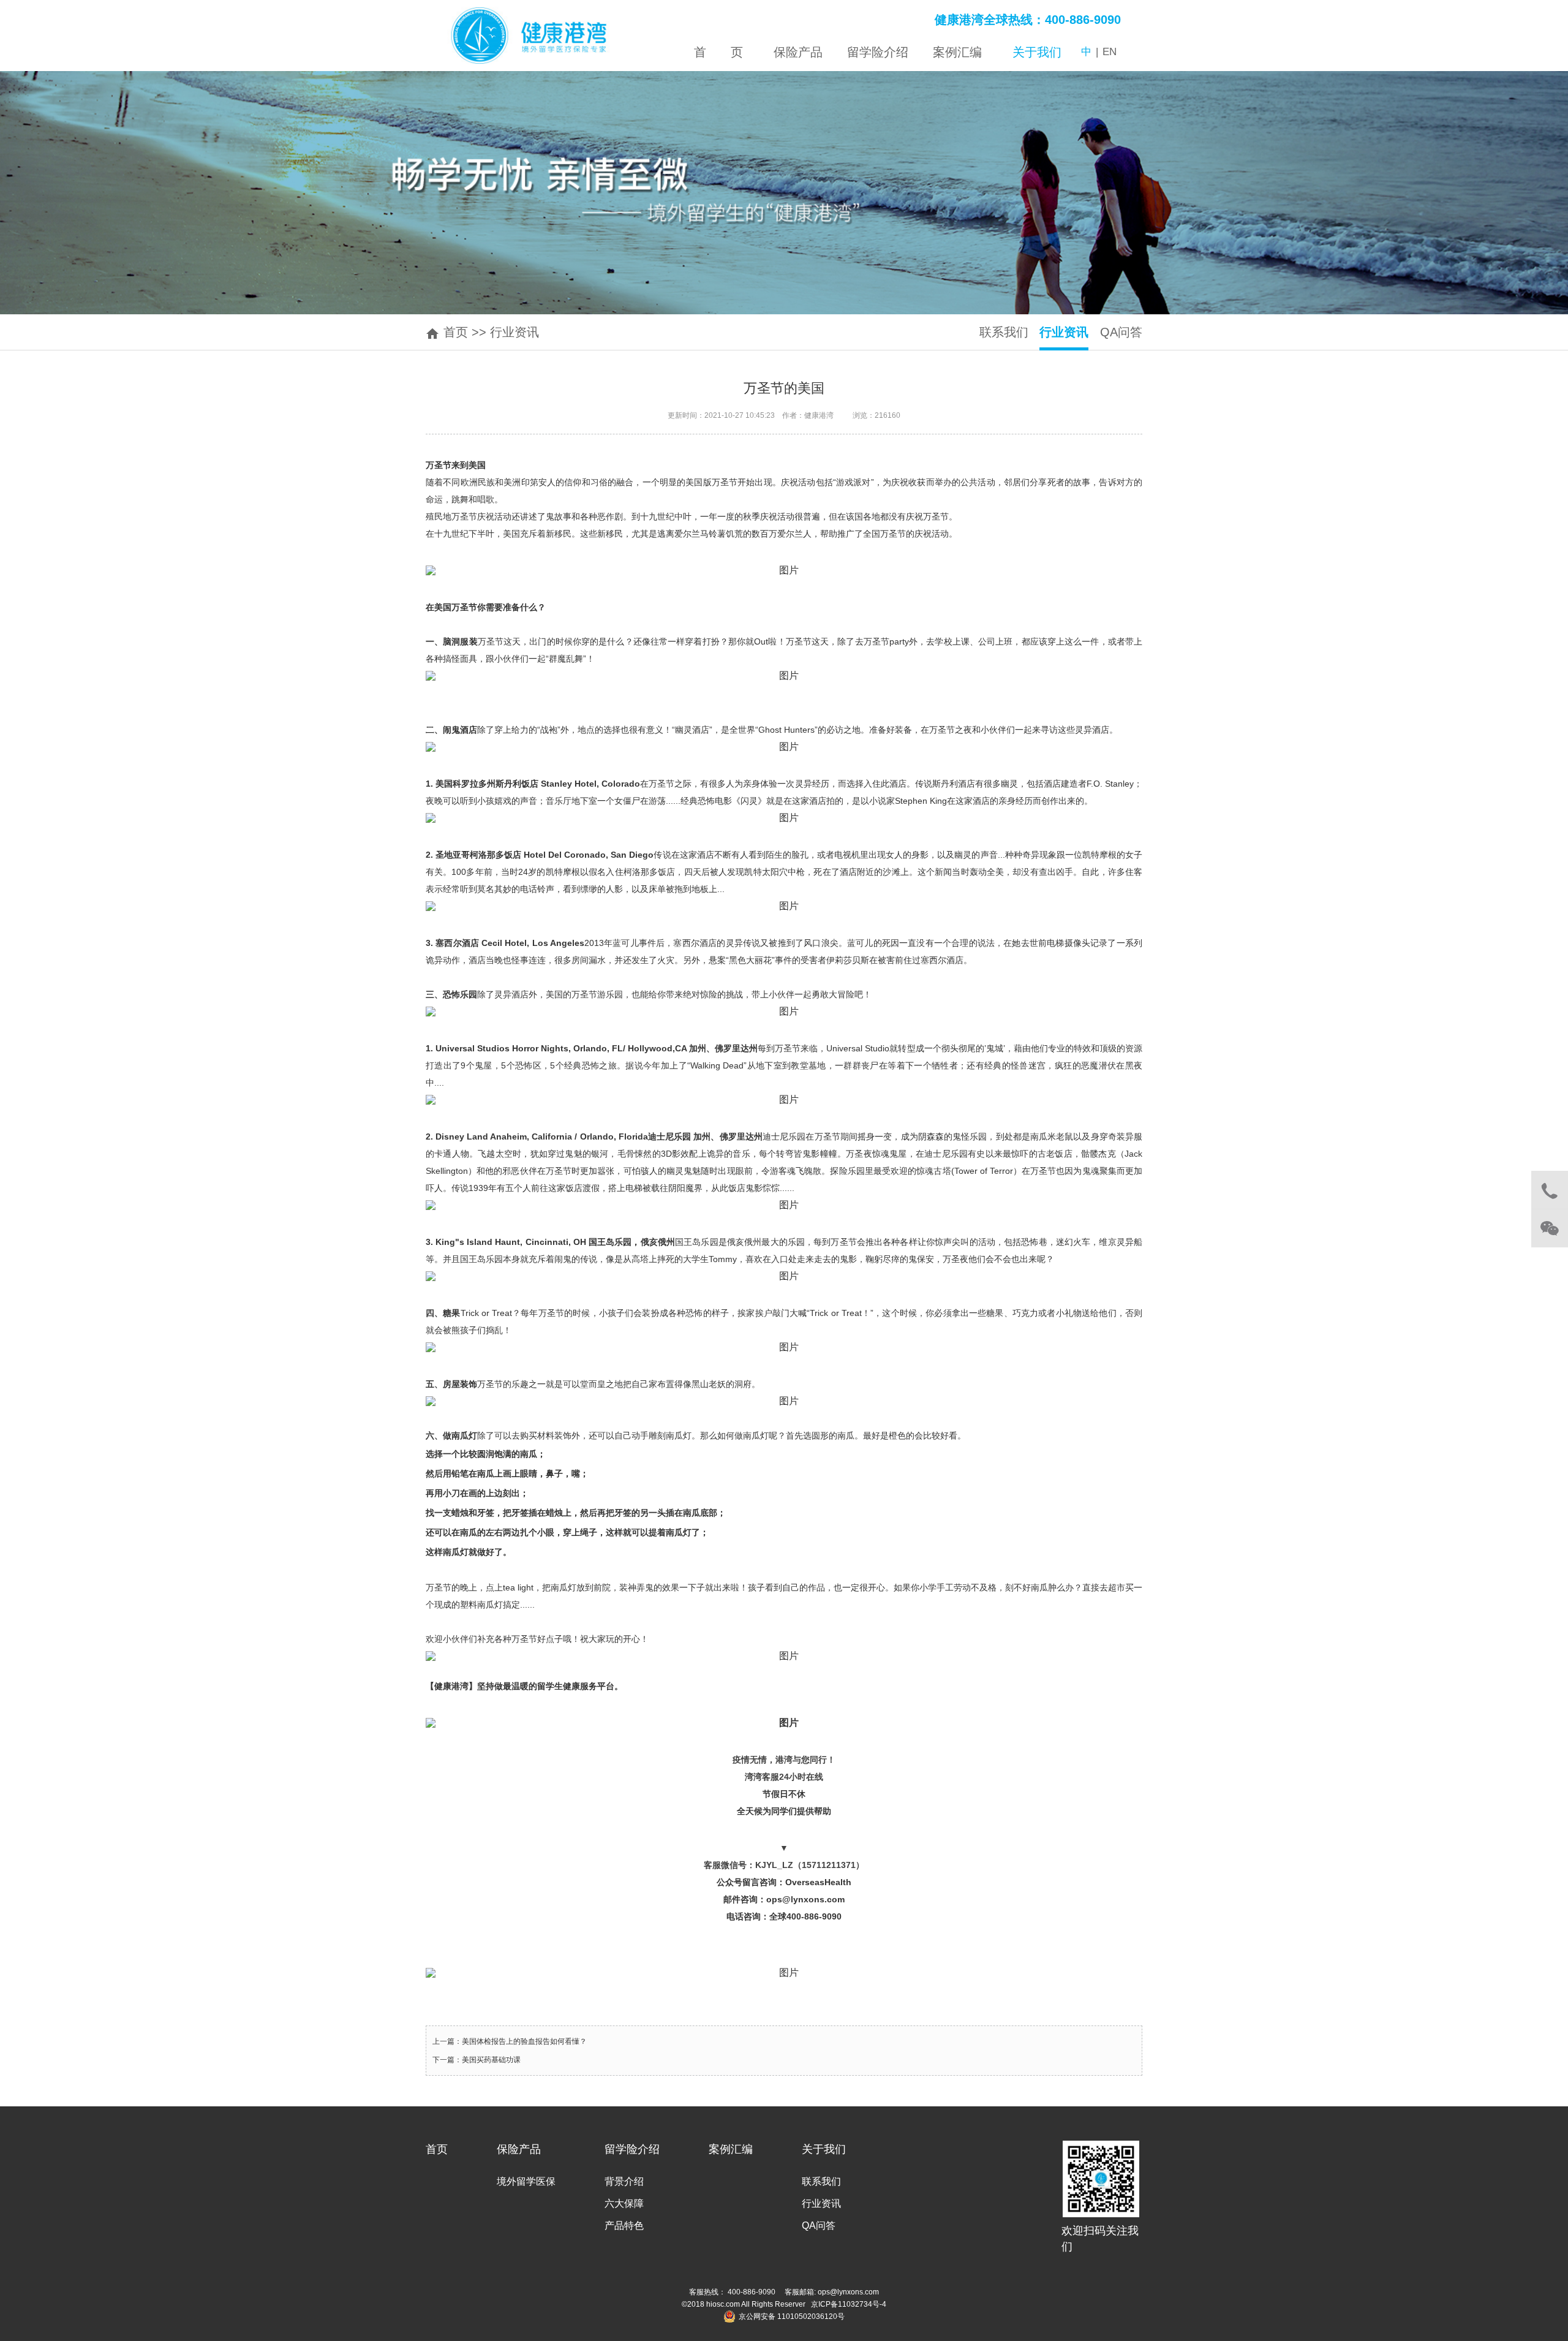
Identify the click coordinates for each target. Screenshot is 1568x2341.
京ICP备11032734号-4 (849, 2304)
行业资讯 (514, 332)
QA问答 (1121, 332)
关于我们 (824, 2149)
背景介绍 (624, 2181)
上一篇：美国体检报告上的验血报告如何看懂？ (510, 2041)
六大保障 (624, 2203)
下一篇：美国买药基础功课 (477, 2060)
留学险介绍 (632, 2149)
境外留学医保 (526, 2181)
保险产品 (519, 2149)
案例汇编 (731, 2149)
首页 (456, 332)
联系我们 (1004, 332)
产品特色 (624, 2226)
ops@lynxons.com (847, 2292)
